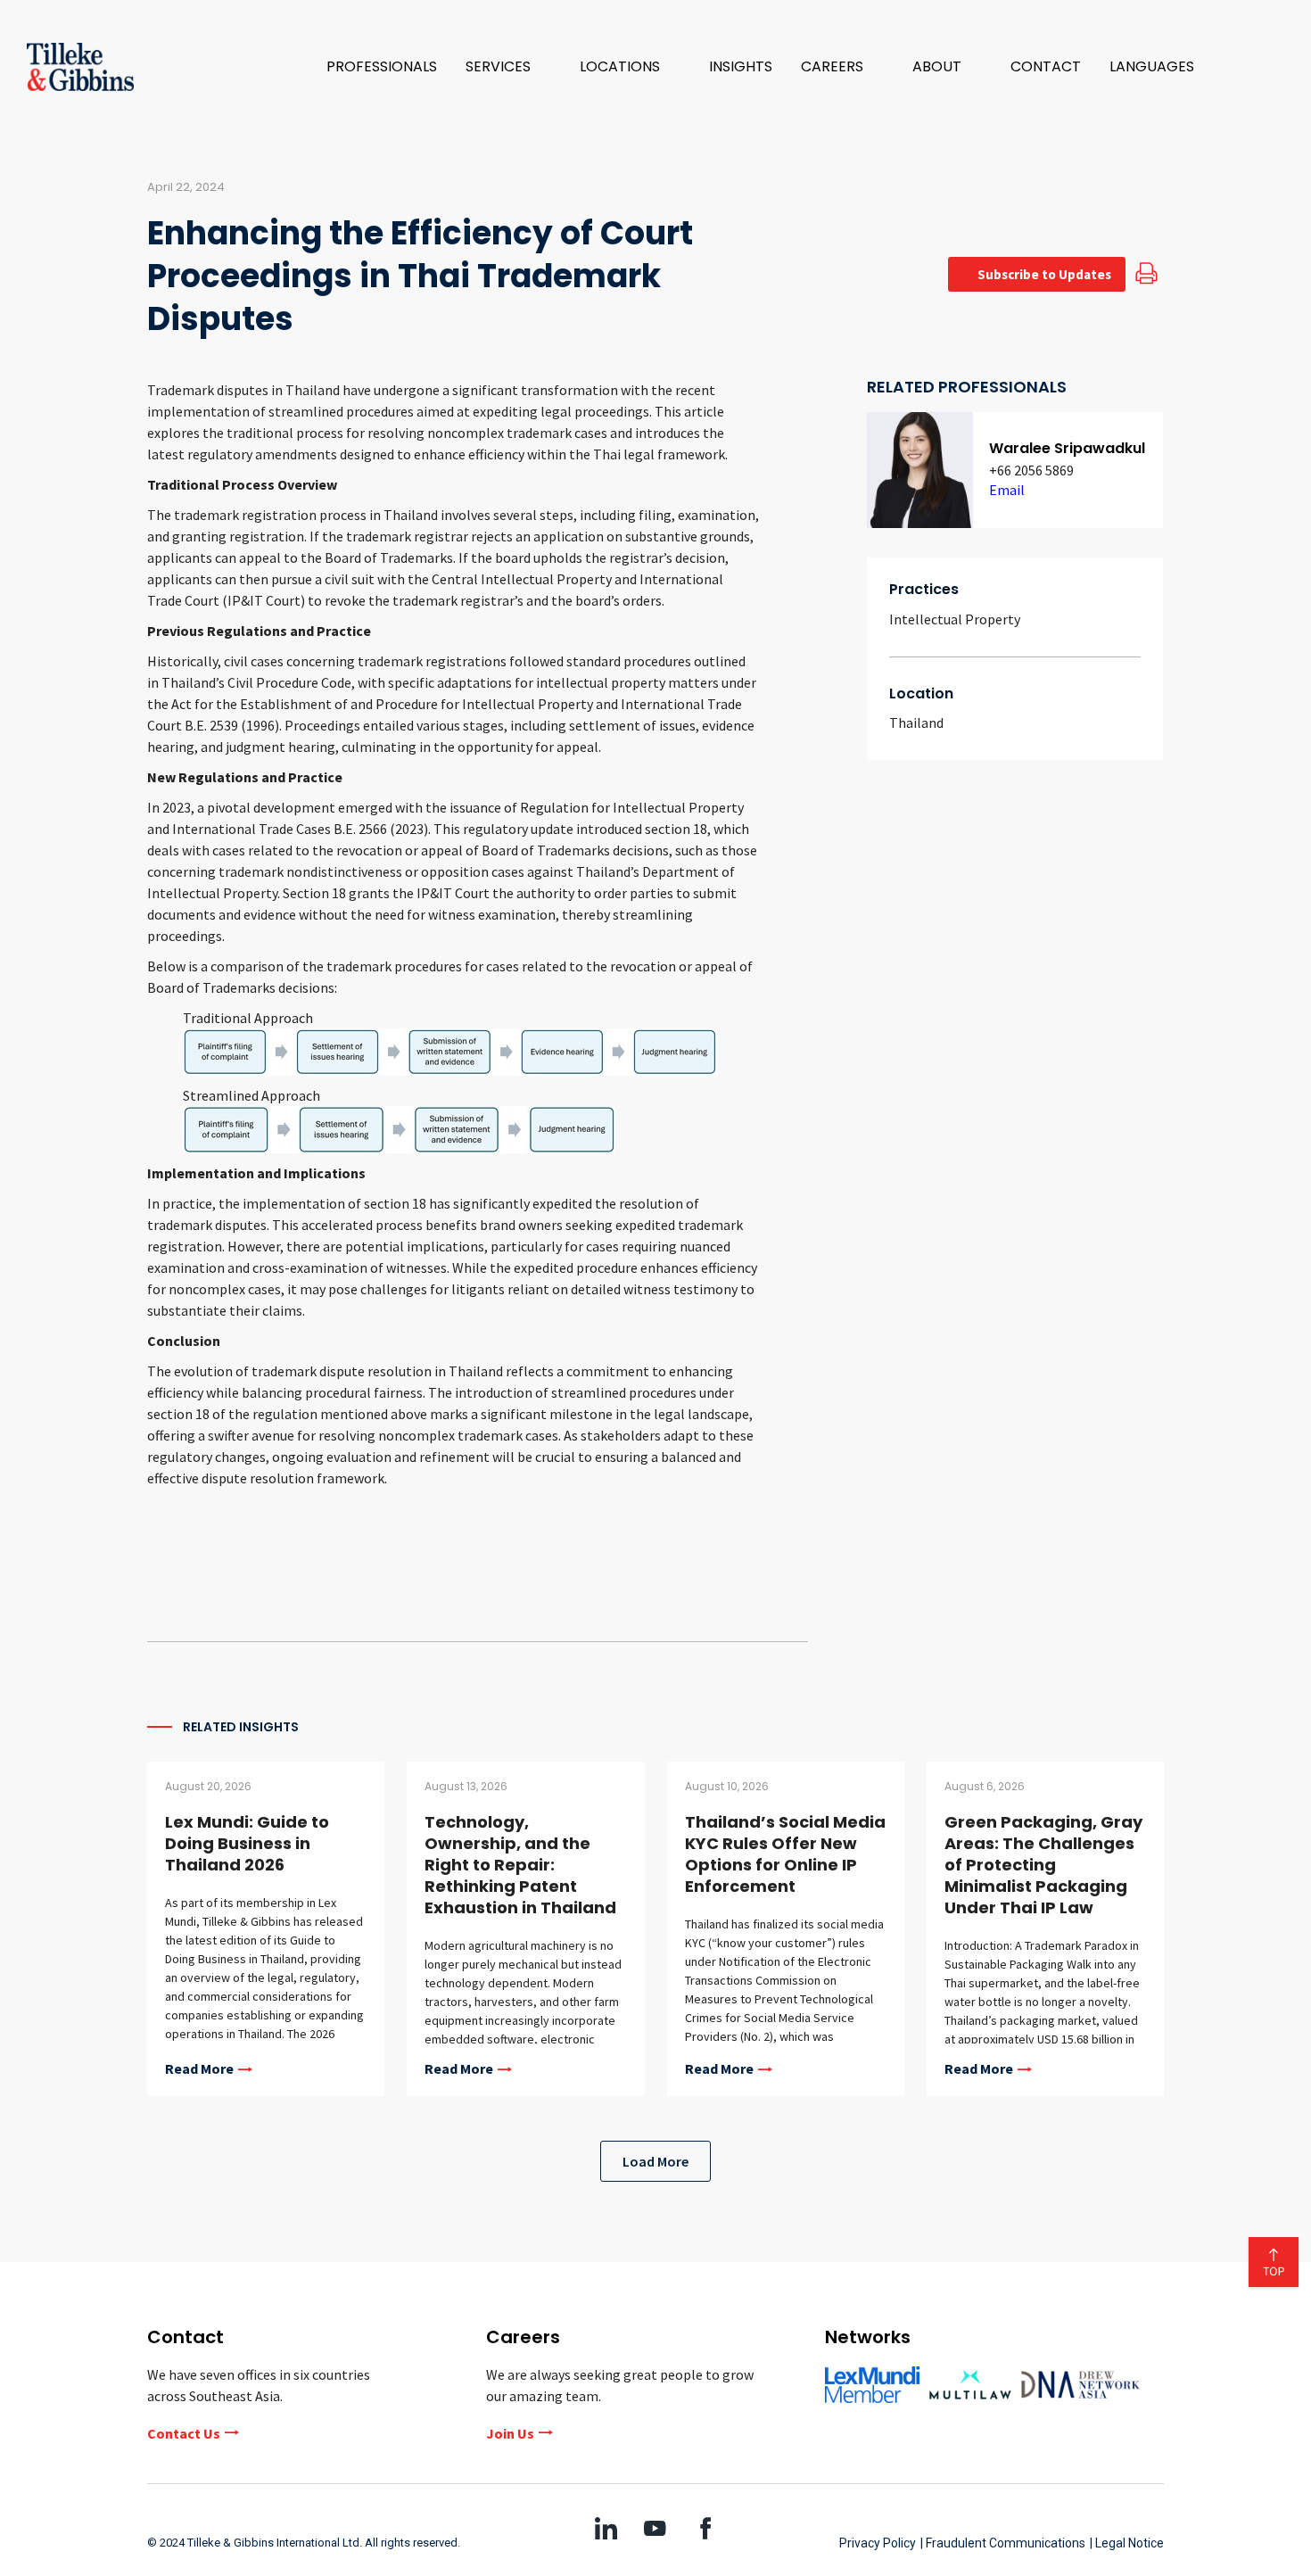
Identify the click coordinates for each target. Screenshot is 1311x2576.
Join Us (510, 2433)
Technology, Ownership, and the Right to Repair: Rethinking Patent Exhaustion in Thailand (520, 1865)
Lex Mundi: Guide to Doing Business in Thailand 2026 (247, 1843)
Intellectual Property (955, 619)
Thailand (916, 722)
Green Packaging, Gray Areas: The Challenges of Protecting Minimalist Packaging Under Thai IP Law (1043, 1865)
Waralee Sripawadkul (1067, 448)
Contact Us (184, 2433)
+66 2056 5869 (1031, 470)
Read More (199, 2069)
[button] (508, 67)
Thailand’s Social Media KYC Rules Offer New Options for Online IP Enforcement (785, 1854)
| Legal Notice (1127, 2543)
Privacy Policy (878, 2543)
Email (1007, 490)
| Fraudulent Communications (1003, 2543)
